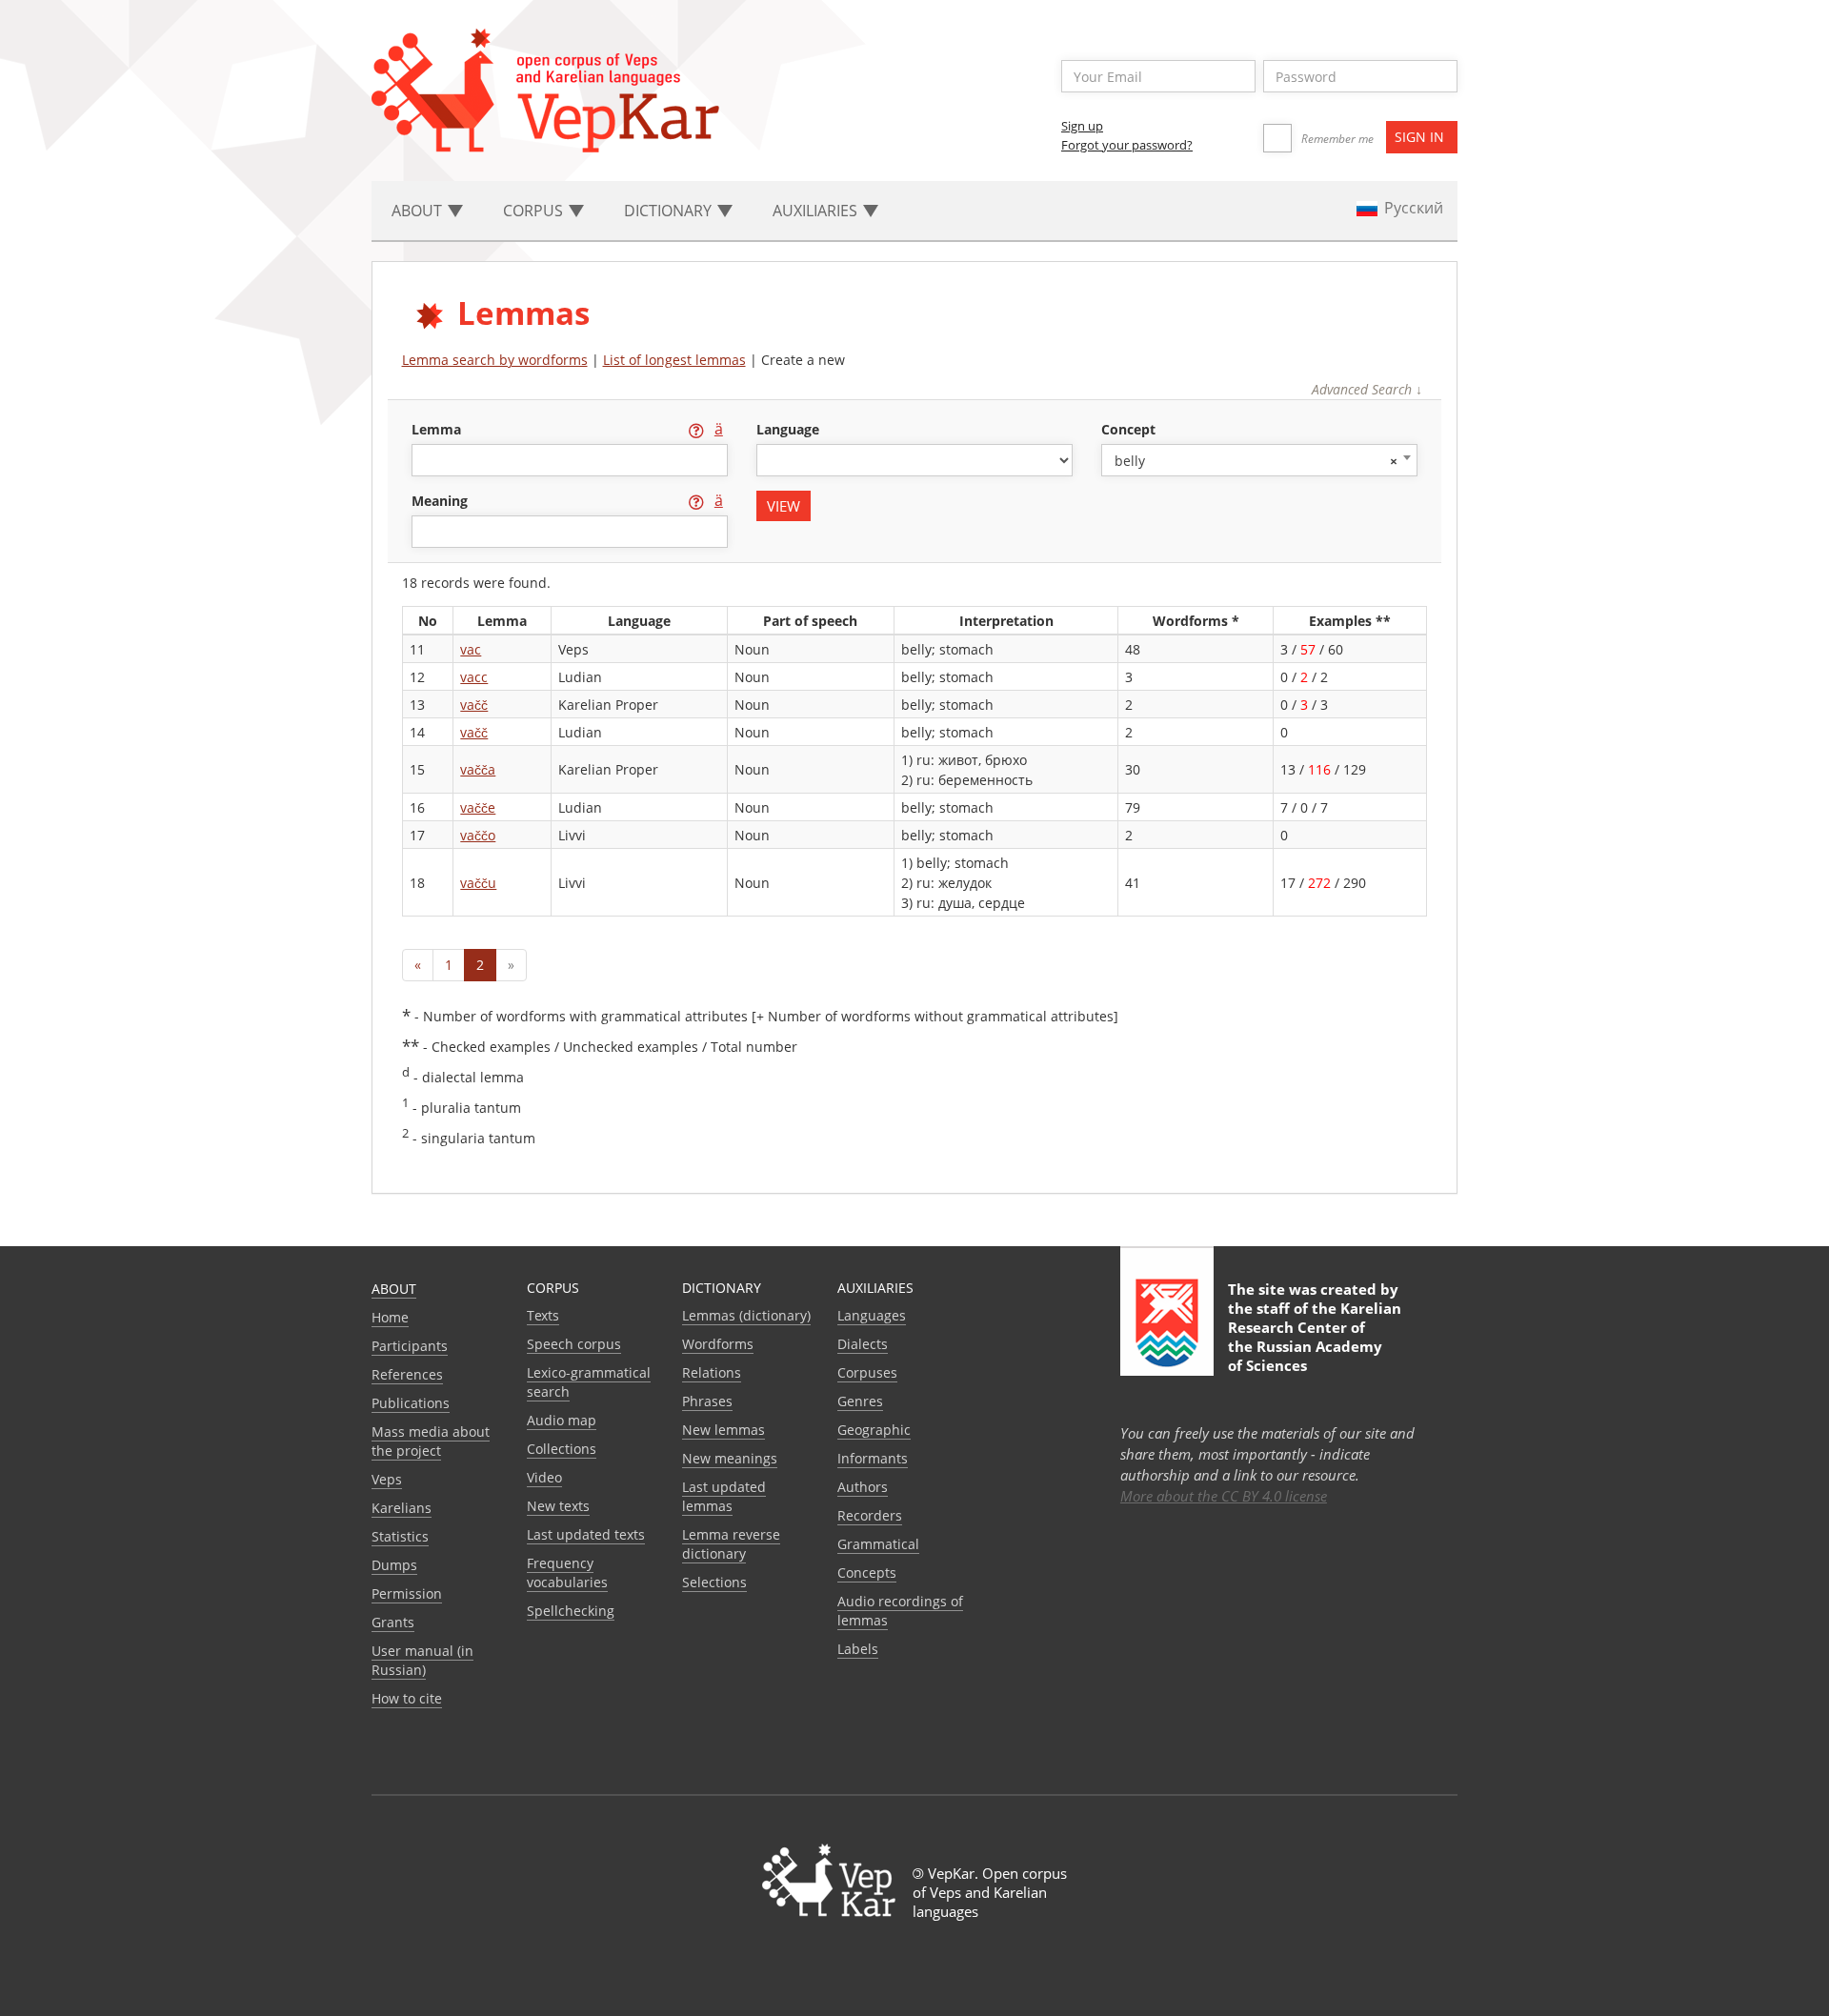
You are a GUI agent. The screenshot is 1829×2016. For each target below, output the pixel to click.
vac (471, 649)
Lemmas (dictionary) (746, 1315)
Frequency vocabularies (567, 1572)
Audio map (562, 1420)
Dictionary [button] (670, 211)
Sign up (1082, 126)
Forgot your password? (1127, 145)
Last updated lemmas (724, 1496)
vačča (478, 769)
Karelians (402, 1508)
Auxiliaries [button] (817, 211)
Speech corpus (574, 1344)
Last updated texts (586, 1534)
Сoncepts (867, 1572)
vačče (478, 807)
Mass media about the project (431, 1441)
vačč (474, 705)
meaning (442, 501)
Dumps (394, 1565)
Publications (411, 1403)
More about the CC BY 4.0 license (1224, 1496)
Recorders (870, 1515)
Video (544, 1477)
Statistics (400, 1536)
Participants (410, 1346)
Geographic (874, 1430)
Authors (863, 1487)
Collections (562, 1449)
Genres (860, 1401)
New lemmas (724, 1430)
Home (390, 1317)
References (407, 1374)
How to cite (407, 1698)
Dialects (863, 1344)
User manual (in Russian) (422, 1660)
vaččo (478, 835)
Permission (407, 1593)
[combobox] (1259, 460)
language (788, 429)
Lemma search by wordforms (495, 360)
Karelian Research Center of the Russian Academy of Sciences (1315, 1337)
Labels (858, 1649)
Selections (714, 1582)
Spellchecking (571, 1611)
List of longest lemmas (674, 360)
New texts (558, 1506)
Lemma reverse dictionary (731, 1544)
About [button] (419, 211)
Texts (543, 1315)
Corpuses (867, 1372)
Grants (393, 1622)
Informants (873, 1458)
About (394, 1289)
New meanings (730, 1458)
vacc (474, 677)
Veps (387, 1479)
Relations (712, 1372)
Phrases (707, 1401)
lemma (438, 429)
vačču (478, 883)
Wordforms (718, 1344)
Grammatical (878, 1544)
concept (1128, 429)
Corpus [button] (535, 211)
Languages (872, 1315)
